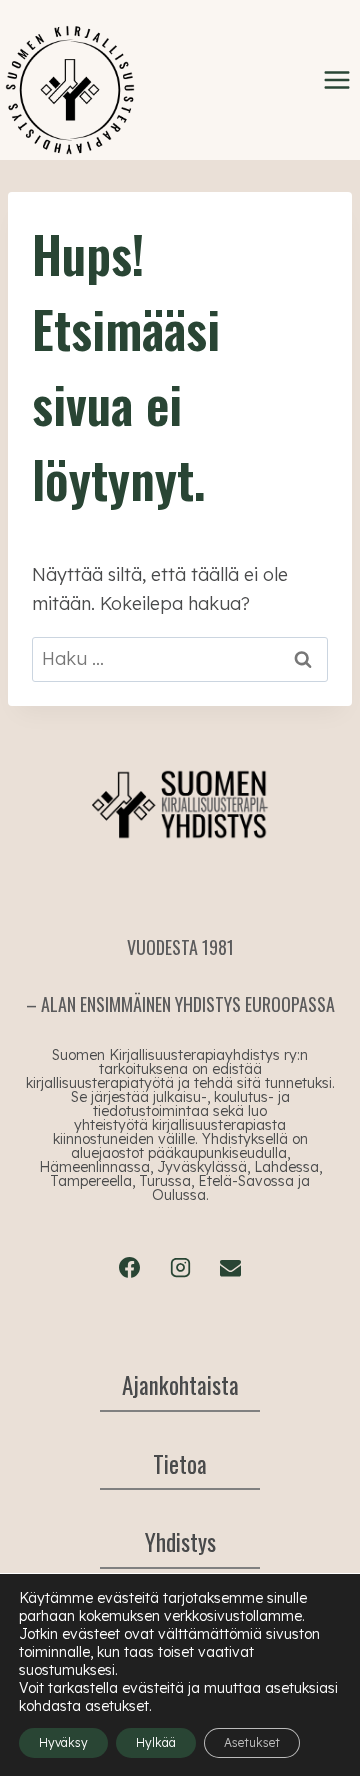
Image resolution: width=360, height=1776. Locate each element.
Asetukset (252, 1742)
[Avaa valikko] (336, 79)
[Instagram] (180, 1267)
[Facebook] (130, 1267)
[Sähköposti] (230, 1267)
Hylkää (156, 1742)
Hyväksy (63, 1742)
